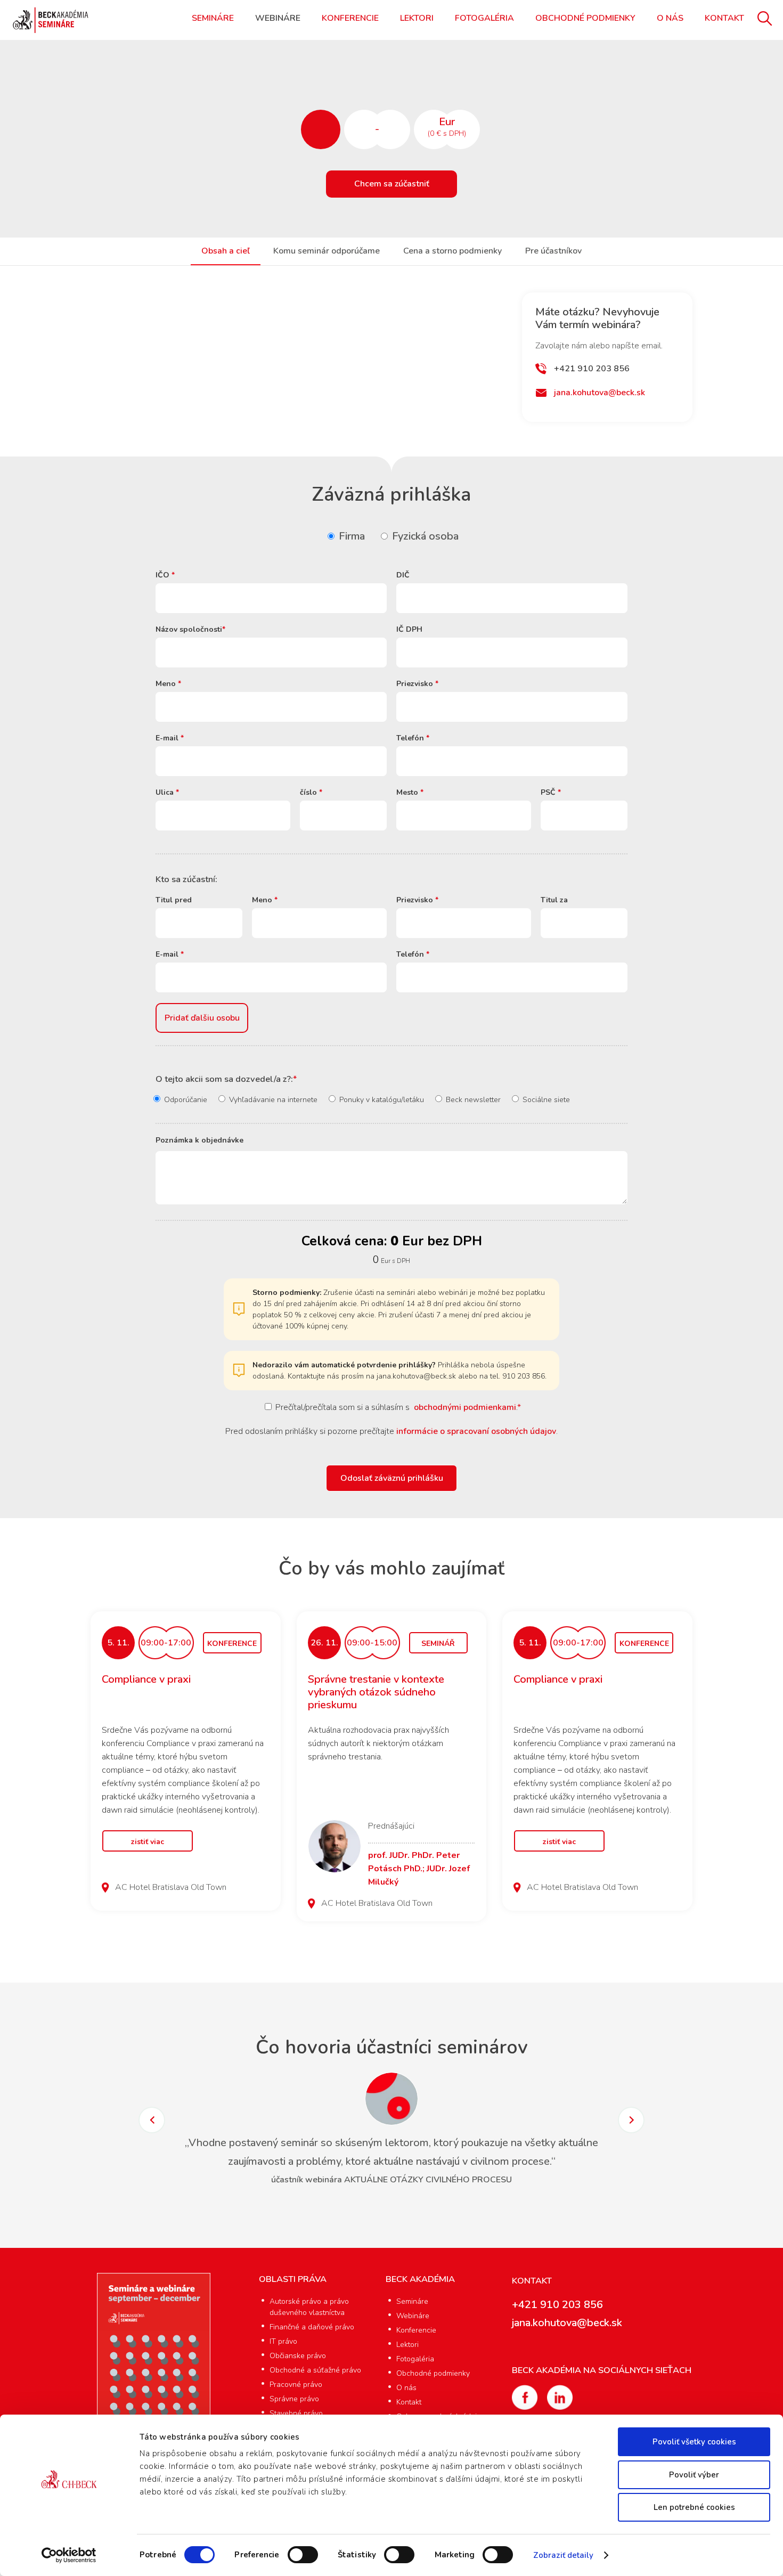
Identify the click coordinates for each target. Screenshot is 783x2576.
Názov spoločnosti (190, 629)
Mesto (410, 792)
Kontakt (724, 18)
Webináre (278, 18)
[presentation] (152, 2120)
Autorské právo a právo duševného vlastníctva (309, 2307)
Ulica (167, 792)
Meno (168, 684)
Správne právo (294, 2399)
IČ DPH (409, 629)
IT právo (283, 2341)
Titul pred (174, 900)
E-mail (170, 738)
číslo (311, 792)
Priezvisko (417, 684)
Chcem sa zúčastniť (392, 184)
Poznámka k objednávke (199, 1140)
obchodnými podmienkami (465, 1407)
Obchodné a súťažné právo (315, 2370)
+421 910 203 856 (592, 369)
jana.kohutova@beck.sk (600, 393)
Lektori (417, 18)
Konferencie (350, 18)
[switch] (303, 2555)
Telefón (413, 738)
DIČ (403, 575)
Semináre (213, 18)
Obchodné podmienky (585, 18)
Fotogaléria (484, 18)
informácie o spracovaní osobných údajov (476, 1431)
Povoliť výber (694, 2475)
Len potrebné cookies (694, 2507)
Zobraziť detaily (564, 2555)
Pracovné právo (296, 2385)
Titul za (554, 900)
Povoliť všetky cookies (694, 2442)
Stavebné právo (296, 2413)
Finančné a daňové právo (312, 2327)
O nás (670, 18)
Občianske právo (298, 2356)
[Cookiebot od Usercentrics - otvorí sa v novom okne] (69, 2555)
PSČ (551, 792)
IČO (165, 575)
